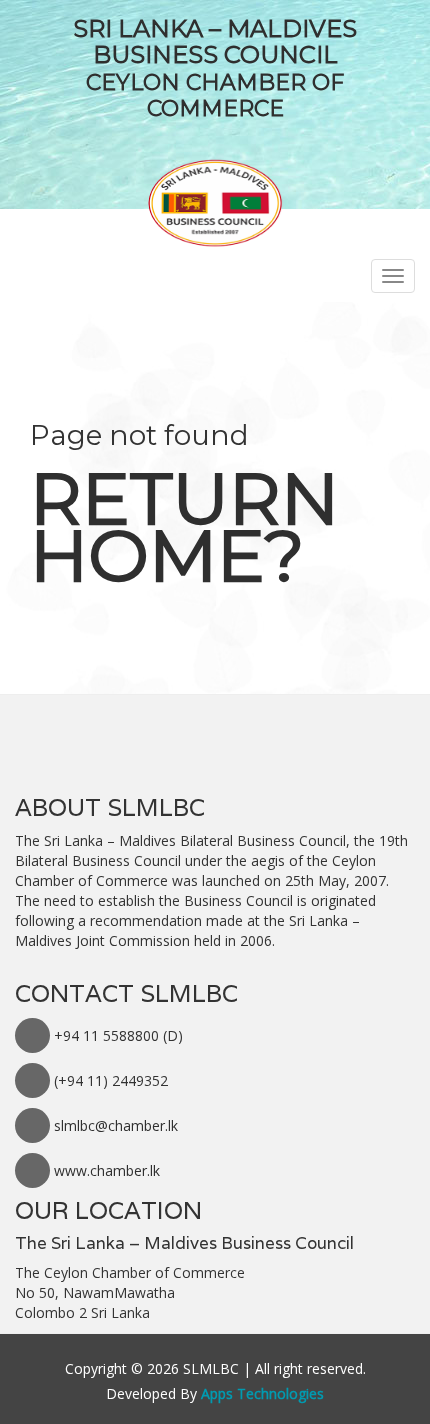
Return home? (184, 526)
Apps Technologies (262, 1393)
